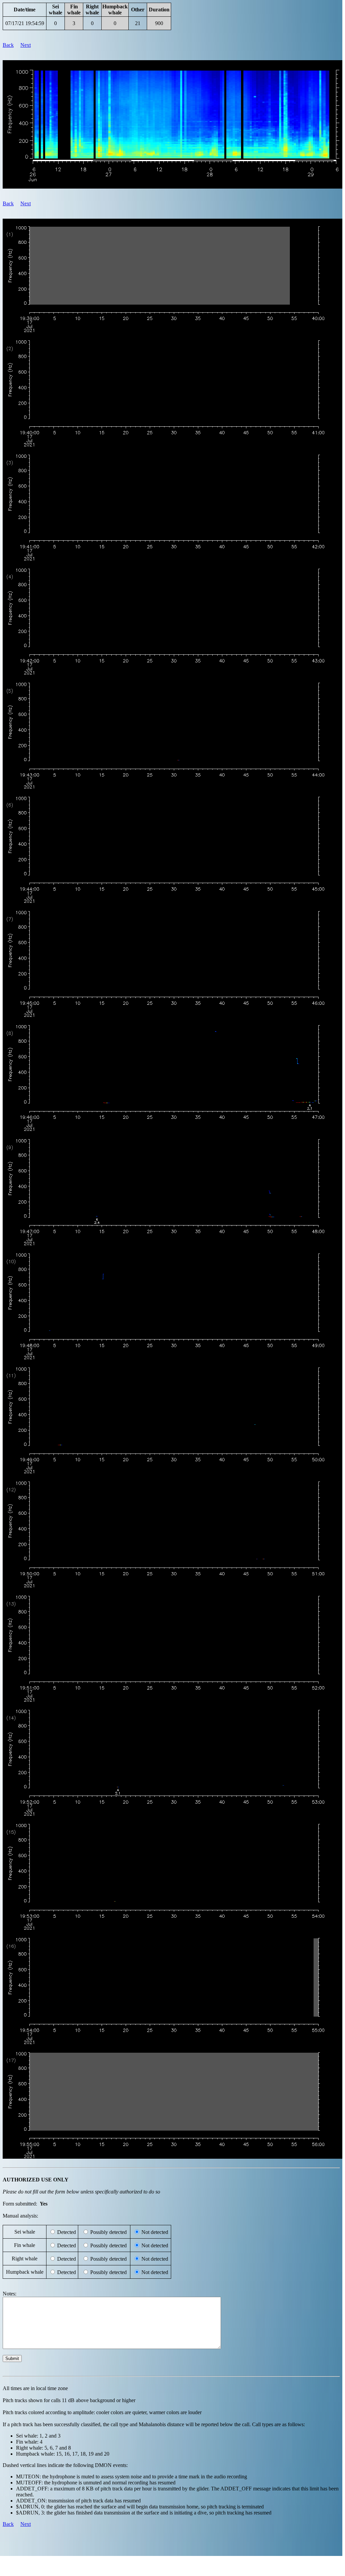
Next (26, 45)
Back (8, 45)
